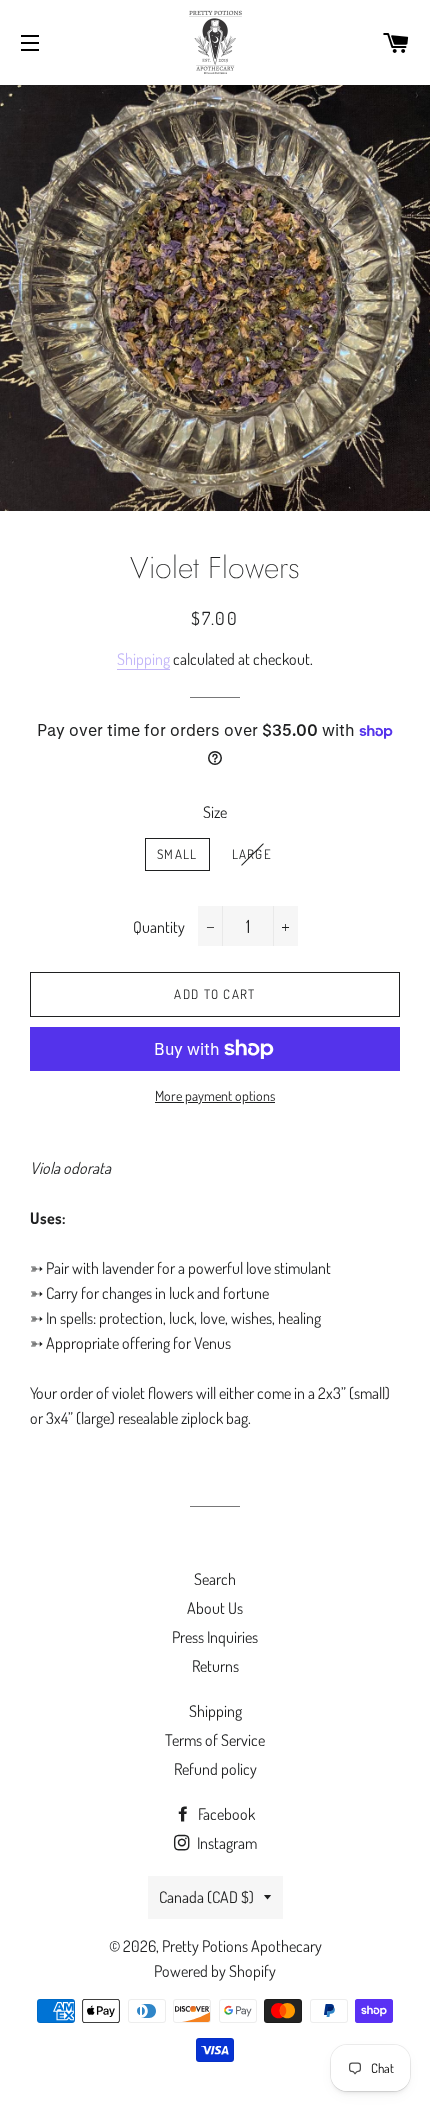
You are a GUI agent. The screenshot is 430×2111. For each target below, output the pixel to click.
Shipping (143, 659)
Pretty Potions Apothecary (242, 1946)
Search (215, 1579)
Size (215, 812)
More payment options (215, 1095)
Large (252, 854)
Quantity (159, 927)
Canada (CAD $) (206, 1897)
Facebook (225, 1814)
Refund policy (215, 1769)
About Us (215, 1608)
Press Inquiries (215, 1637)
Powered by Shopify (215, 1971)
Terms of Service (215, 1740)
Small (177, 854)
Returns (215, 1666)
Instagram (225, 1843)
